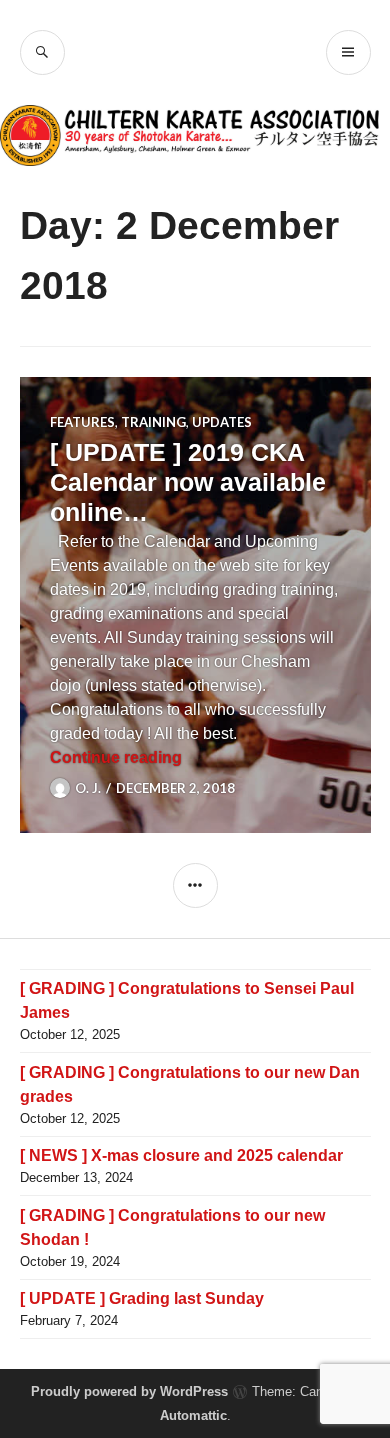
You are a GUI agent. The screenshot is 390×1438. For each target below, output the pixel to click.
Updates (222, 422)
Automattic (193, 1415)
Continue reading (116, 757)
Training (153, 422)
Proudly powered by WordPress (129, 1391)
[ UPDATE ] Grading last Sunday (142, 1298)
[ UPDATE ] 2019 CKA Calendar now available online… (188, 482)
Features (82, 422)
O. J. (88, 788)
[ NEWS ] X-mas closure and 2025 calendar (181, 1155)
